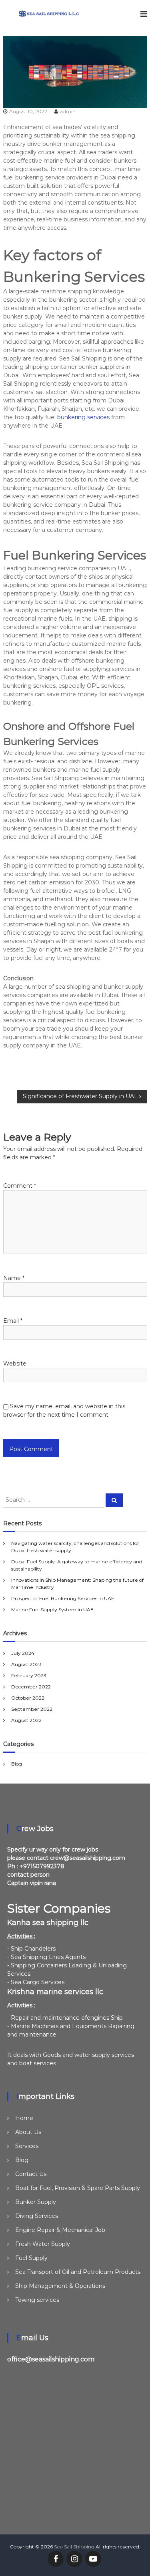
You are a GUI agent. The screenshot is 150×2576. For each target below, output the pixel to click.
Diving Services (37, 2216)
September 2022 (32, 1709)
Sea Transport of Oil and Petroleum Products (78, 2272)
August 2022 (26, 1720)
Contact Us (31, 2174)
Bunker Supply (36, 2202)
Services (27, 2146)
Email (13, 1321)
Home (24, 2118)
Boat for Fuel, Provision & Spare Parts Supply (78, 2188)
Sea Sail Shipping (74, 2547)
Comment (20, 1186)
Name (14, 1278)
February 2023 (29, 1675)
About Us (28, 2132)
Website (15, 1364)
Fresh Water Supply (43, 2244)
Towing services (37, 2300)
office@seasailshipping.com (51, 2359)
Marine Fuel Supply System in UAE (52, 1610)
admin (68, 111)
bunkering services (83, 417)
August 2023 (26, 1664)
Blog (17, 1764)
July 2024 (23, 1653)
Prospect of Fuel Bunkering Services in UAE (63, 1598)
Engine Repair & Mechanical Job (60, 2230)
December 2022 (31, 1687)
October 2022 (28, 1698)
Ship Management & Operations (60, 2286)
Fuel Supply (31, 2258)
